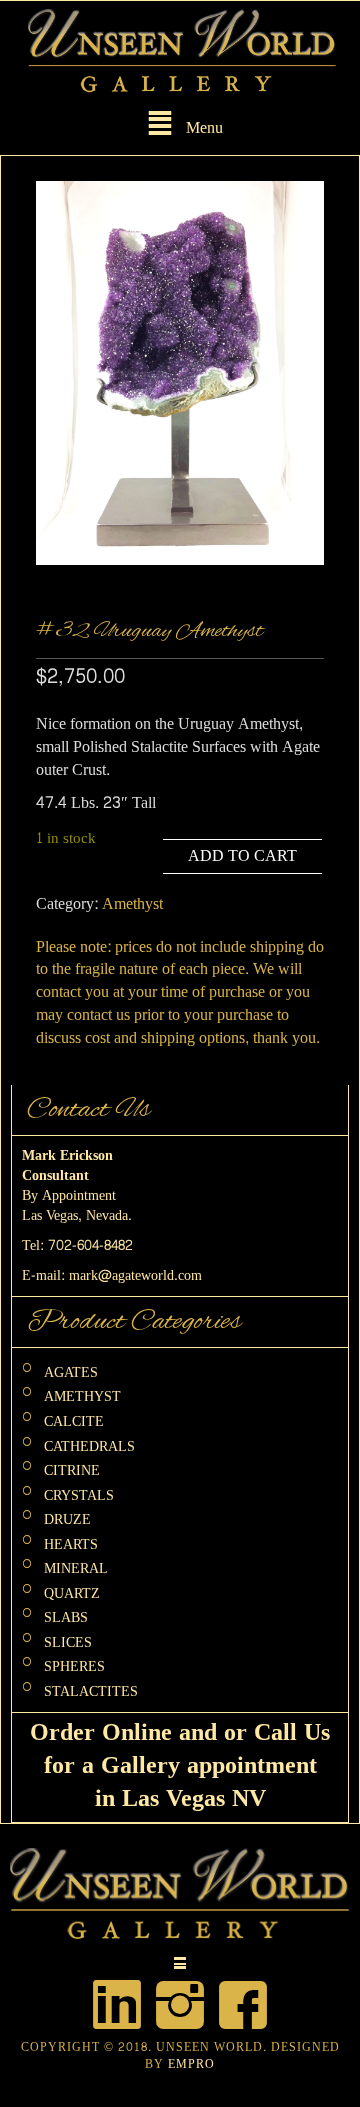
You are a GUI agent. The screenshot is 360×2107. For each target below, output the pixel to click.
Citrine (72, 1470)
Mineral (76, 1568)
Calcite (74, 1421)
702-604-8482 (90, 1245)
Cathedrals (89, 1445)
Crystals (79, 1494)
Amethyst (132, 903)
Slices (68, 1641)
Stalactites (91, 1691)
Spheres (74, 1666)
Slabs (66, 1617)
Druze (67, 1519)
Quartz (72, 1592)
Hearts (71, 1543)
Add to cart (242, 855)
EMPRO (191, 2064)
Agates (71, 1371)
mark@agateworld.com (135, 1275)
